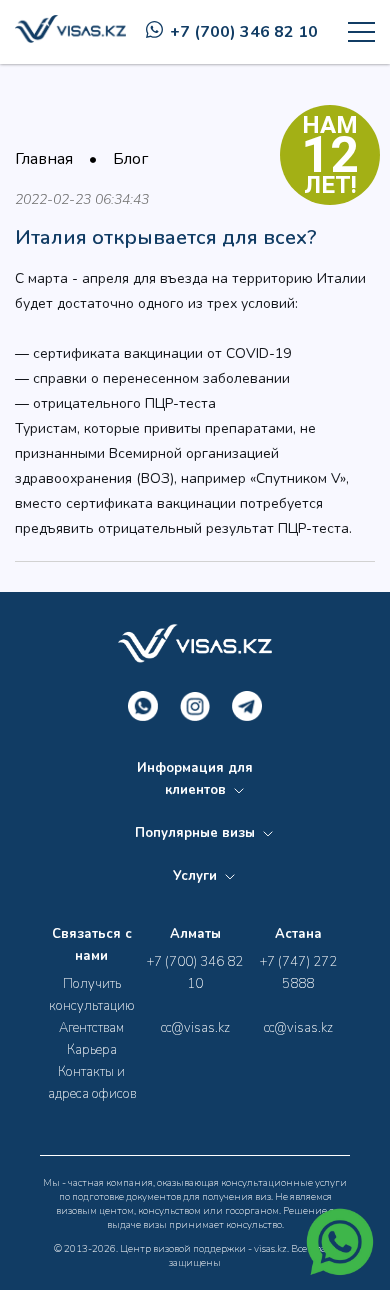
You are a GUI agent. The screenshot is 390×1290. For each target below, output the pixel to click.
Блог (130, 159)
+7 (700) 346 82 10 (244, 32)
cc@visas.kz (195, 1028)
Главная (44, 159)
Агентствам (91, 1028)
